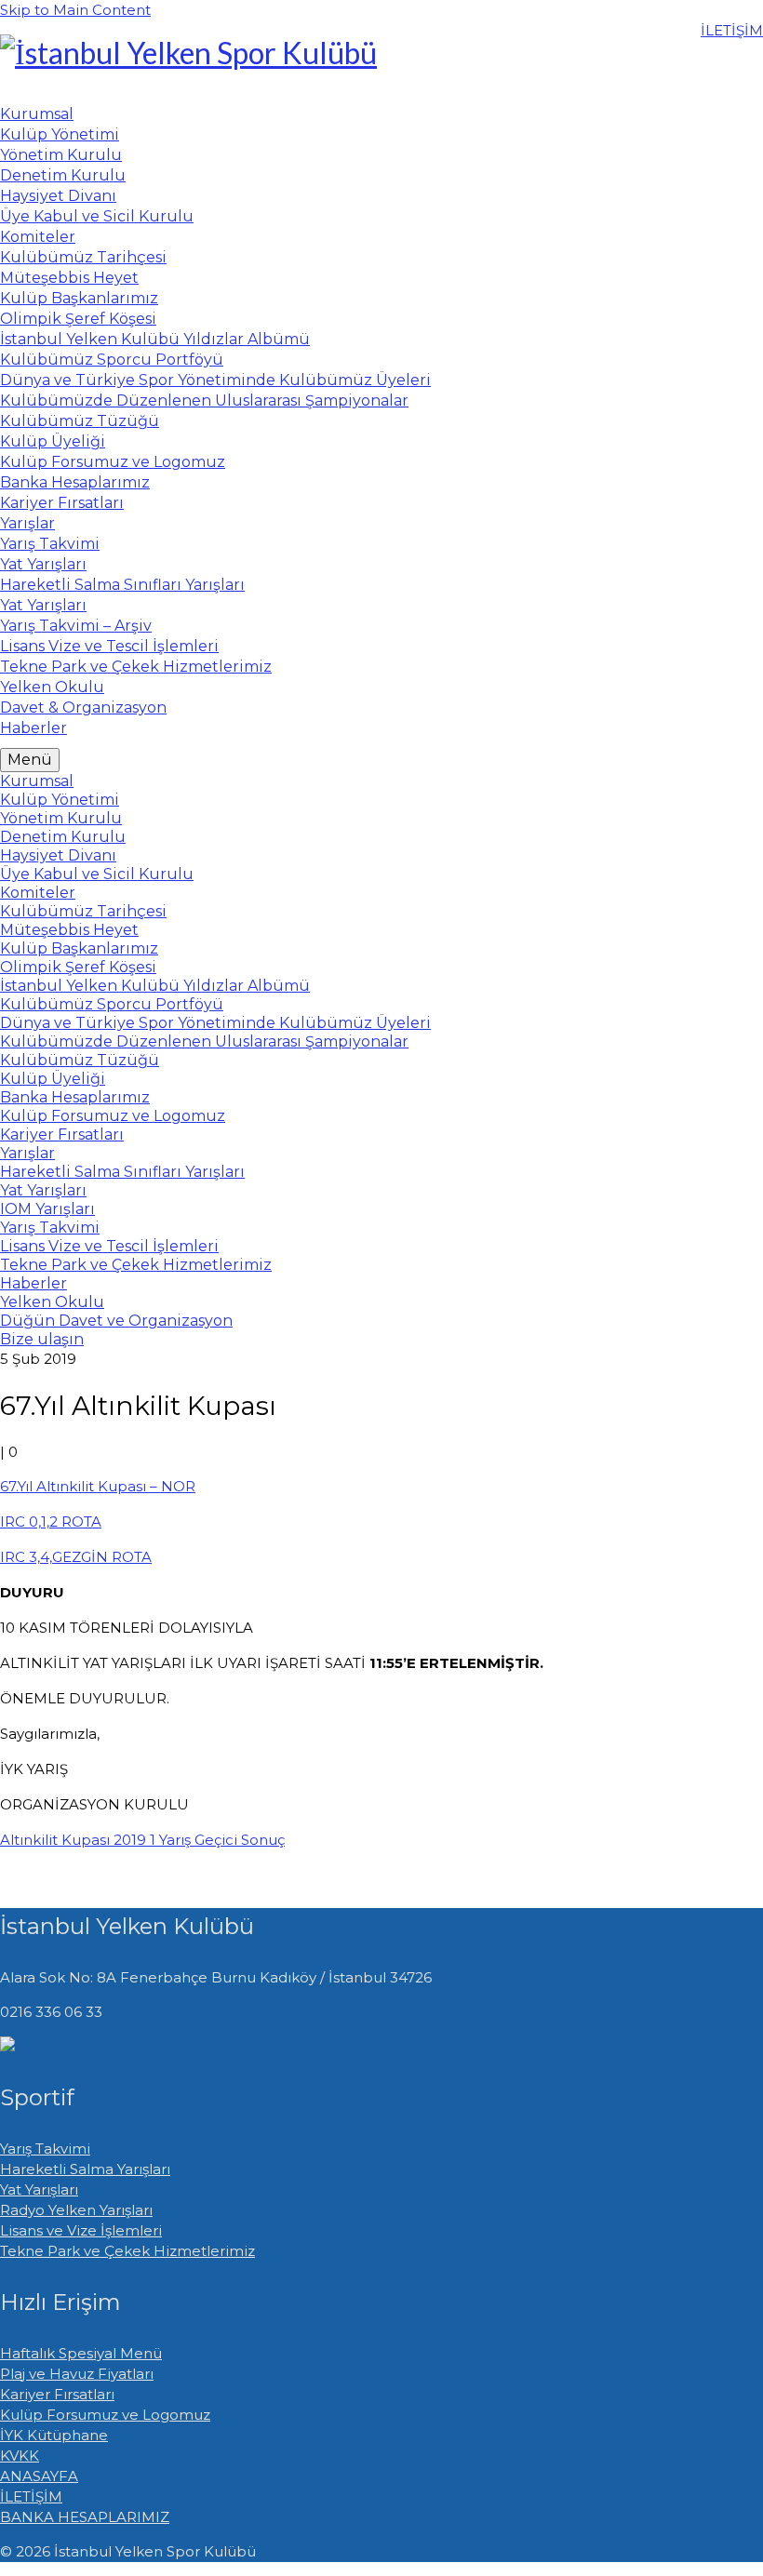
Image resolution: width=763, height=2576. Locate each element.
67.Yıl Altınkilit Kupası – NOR (98, 1486)
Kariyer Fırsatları (57, 2394)
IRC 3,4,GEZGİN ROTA (76, 1557)
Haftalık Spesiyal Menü (81, 2353)
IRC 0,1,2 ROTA (51, 1522)
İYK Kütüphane (54, 2435)
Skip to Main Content (75, 10)
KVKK (20, 2456)
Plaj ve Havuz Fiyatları (77, 2374)
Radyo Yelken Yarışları (76, 2210)
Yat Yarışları (39, 2189)
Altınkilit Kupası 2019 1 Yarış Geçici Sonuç (142, 1840)
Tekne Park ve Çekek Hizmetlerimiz (127, 2251)
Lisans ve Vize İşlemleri (81, 2230)
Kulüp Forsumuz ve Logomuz (105, 2415)
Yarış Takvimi (45, 2149)
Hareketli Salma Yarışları (85, 2169)
